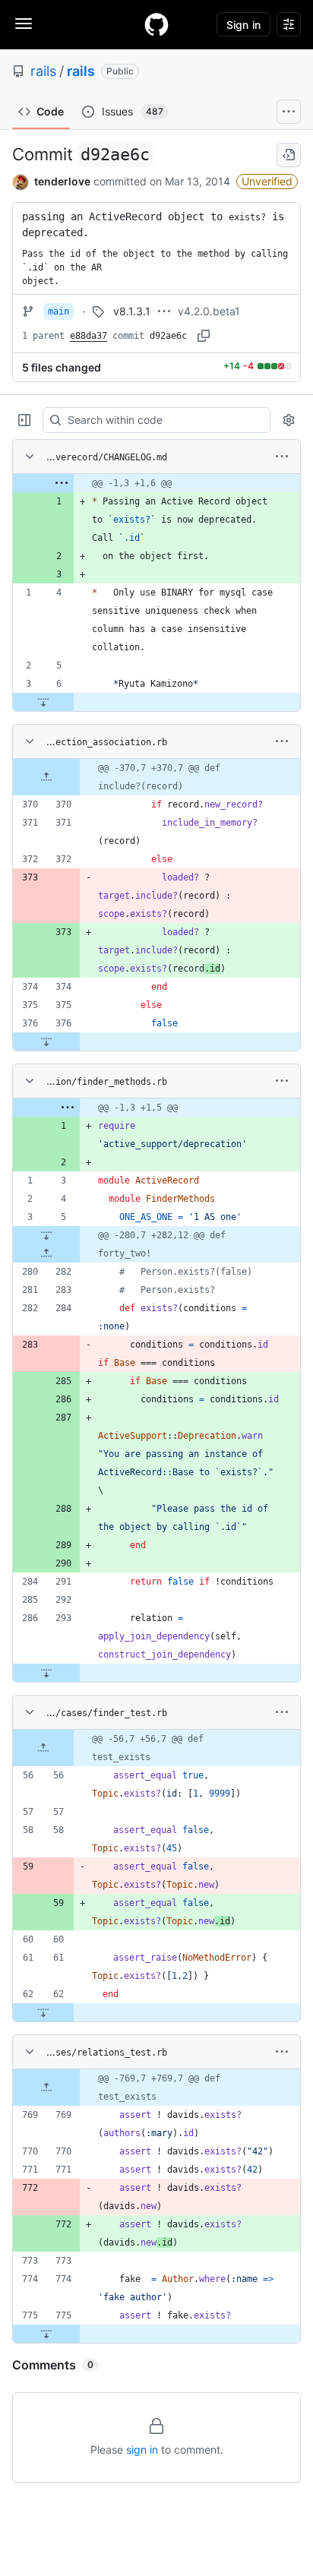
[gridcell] (156, 483)
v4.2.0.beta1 (209, 311)
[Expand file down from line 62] (43, 2012)
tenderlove (62, 181)
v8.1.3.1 (132, 311)
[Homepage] (156, 24)
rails (43, 71)
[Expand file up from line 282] (46, 1253)
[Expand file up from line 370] (46, 777)
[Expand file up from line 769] (46, 2088)
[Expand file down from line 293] (46, 1673)
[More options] (282, 457)
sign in (142, 2450)
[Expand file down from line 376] (46, 1041)
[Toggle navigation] (24, 24)
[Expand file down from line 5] (46, 1235)
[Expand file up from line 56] (43, 1748)
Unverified (267, 181)
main (58, 311)
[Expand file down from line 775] (46, 2334)
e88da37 (89, 336)
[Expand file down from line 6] (43, 702)
